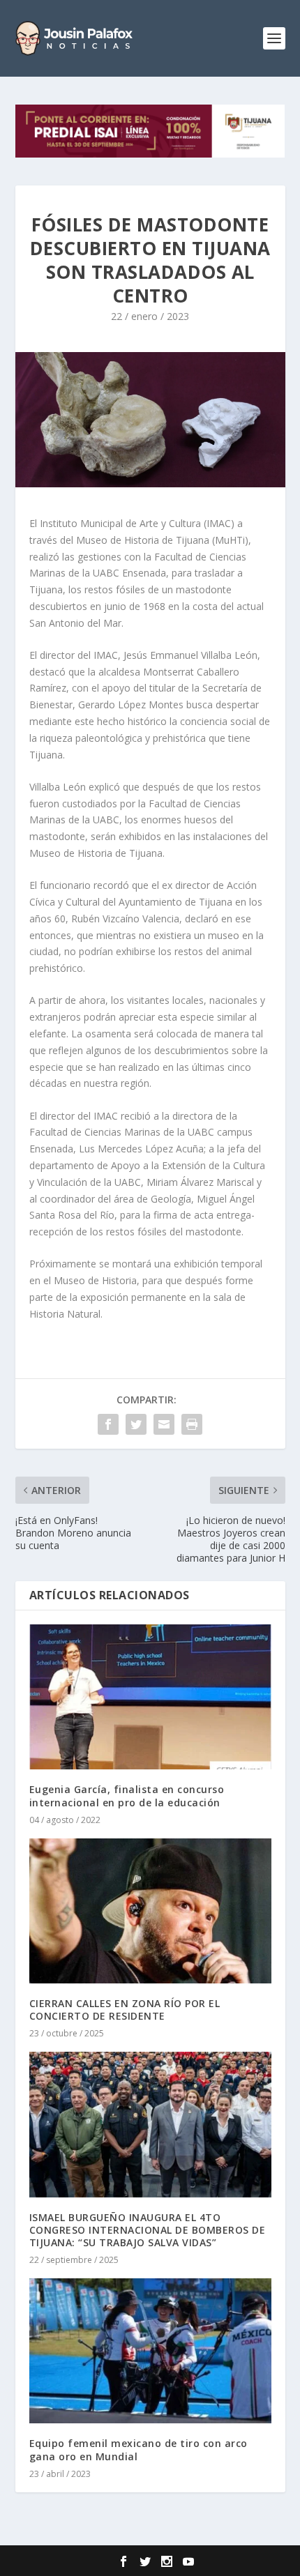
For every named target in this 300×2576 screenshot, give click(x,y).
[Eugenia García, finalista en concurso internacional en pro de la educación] (150, 1697)
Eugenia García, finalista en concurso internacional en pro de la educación (127, 1796)
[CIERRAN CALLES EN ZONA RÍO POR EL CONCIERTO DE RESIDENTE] (150, 1911)
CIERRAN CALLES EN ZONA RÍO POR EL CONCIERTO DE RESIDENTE (125, 2010)
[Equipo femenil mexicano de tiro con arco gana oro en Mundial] (150, 2351)
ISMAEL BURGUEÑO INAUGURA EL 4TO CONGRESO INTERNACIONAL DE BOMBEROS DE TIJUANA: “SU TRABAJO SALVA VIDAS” (148, 2230)
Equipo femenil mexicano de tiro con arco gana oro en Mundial (138, 2449)
